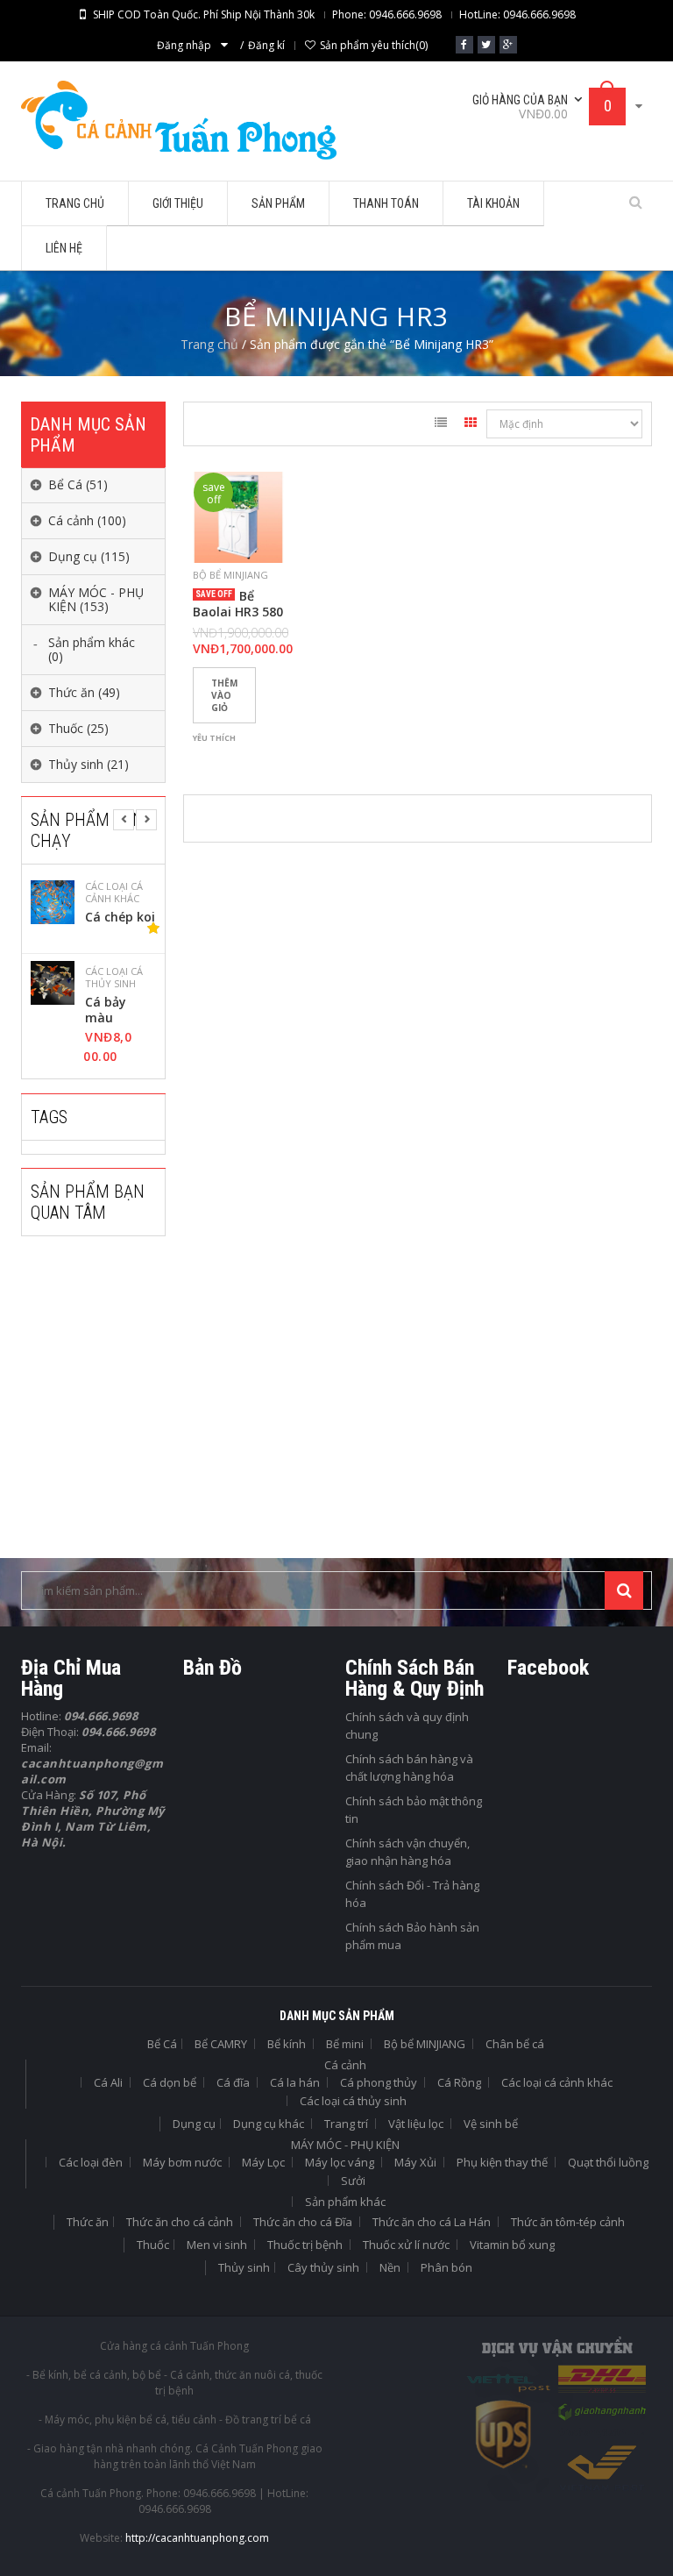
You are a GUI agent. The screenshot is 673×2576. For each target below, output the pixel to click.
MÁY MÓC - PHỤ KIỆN (345, 2145)
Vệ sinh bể (491, 2124)
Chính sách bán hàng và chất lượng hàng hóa (409, 1768)
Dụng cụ (194, 2124)
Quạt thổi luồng (608, 2162)
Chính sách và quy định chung (407, 1726)
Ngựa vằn (114, 917)
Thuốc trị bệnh (305, 2245)
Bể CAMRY (221, 2044)
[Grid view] (471, 425)
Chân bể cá (515, 2044)
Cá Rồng (459, 2082)
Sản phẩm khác (345, 2202)
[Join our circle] (508, 45)
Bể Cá (162, 2044)
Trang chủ (209, 344)
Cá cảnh (345, 2065)
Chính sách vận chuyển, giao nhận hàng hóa (407, 1852)
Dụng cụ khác (269, 2124)
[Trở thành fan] (464, 45)
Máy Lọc (263, 2162)
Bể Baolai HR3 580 (238, 604)
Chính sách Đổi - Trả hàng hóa (412, 1894)
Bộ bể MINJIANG (230, 575)
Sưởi (353, 2181)
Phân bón (446, 2267)
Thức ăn (88, 2222)
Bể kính (287, 2044)
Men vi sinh (217, 2245)
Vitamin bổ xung (512, 2245)
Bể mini (345, 2044)
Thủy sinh (244, 2267)
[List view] (441, 425)
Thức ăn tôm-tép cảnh (568, 2222)
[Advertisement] (152, 1409)
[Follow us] (486, 45)
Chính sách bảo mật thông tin (414, 1810)
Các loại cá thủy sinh (114, 893)
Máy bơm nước (182, 2162)
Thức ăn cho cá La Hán (432, 2222)
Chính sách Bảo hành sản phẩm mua (412, 1936)
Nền (390, 2267)
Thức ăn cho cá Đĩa (303, 2222)
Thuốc (153, 2245)
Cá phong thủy (379, 2082)
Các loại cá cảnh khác (557, 2082)
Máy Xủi (415, 2162)
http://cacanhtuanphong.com (197, 2538)
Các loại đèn (91, 2162)
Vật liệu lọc (416, 2124)
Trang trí (346, 2124)
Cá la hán (295, 2082)
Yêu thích (214, 738)
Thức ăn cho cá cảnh (180, 2222)
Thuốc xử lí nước (406, 2245)
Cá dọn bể (170, 2082)
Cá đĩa (233, 2082)
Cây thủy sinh (323, 2267)
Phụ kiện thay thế (502, 2162)
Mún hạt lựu (111, 1010)
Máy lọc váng (340, 2162)
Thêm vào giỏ (224, 695)
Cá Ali (108, 2082)
